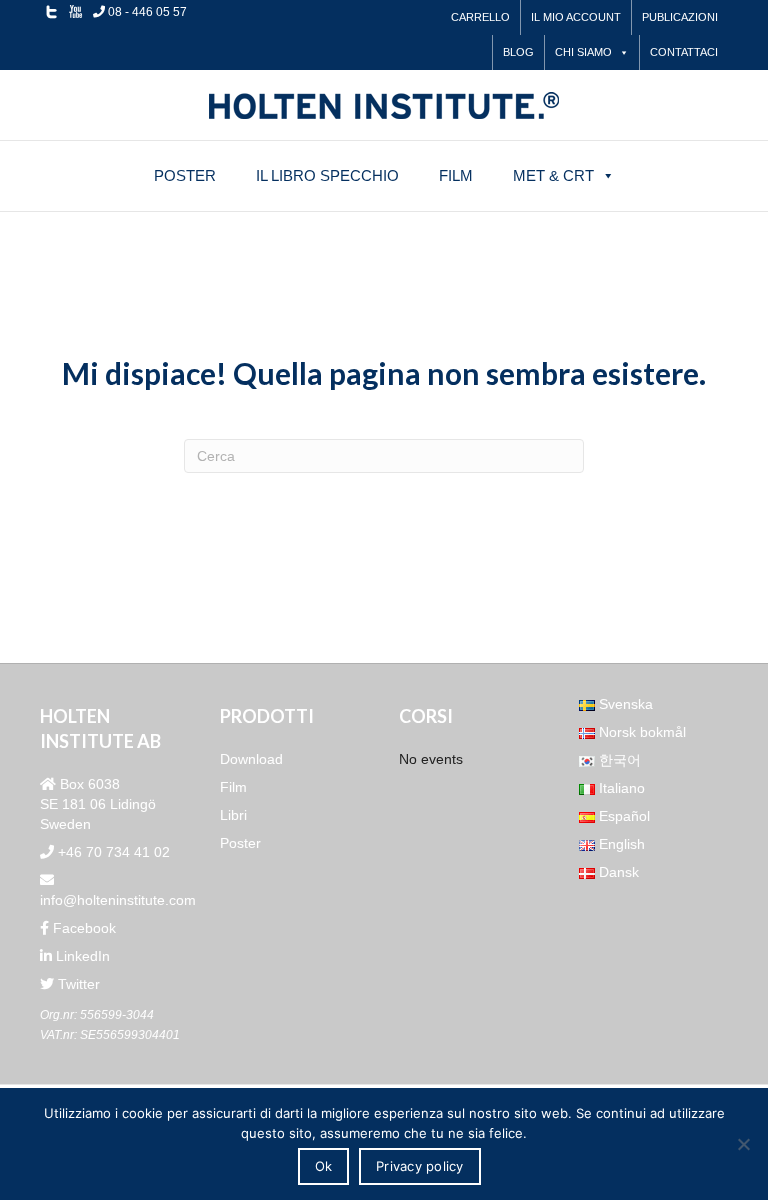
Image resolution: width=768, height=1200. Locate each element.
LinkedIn (81, 956)
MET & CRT (553, 175)
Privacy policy (420, 1166)
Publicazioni (680, 17)
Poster (185, 175)
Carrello (480, 17)
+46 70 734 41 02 (112, 852)
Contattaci (684, 52)
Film (456, 175)
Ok (324, 1166)
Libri (233, 815)
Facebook (82, 928)
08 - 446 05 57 (146, 12)
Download (251, 759)
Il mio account (576, 17)
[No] (743, 1144)
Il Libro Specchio (327, 175)
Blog (518, 52)
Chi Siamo (583, 52)
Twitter (77, 984)
